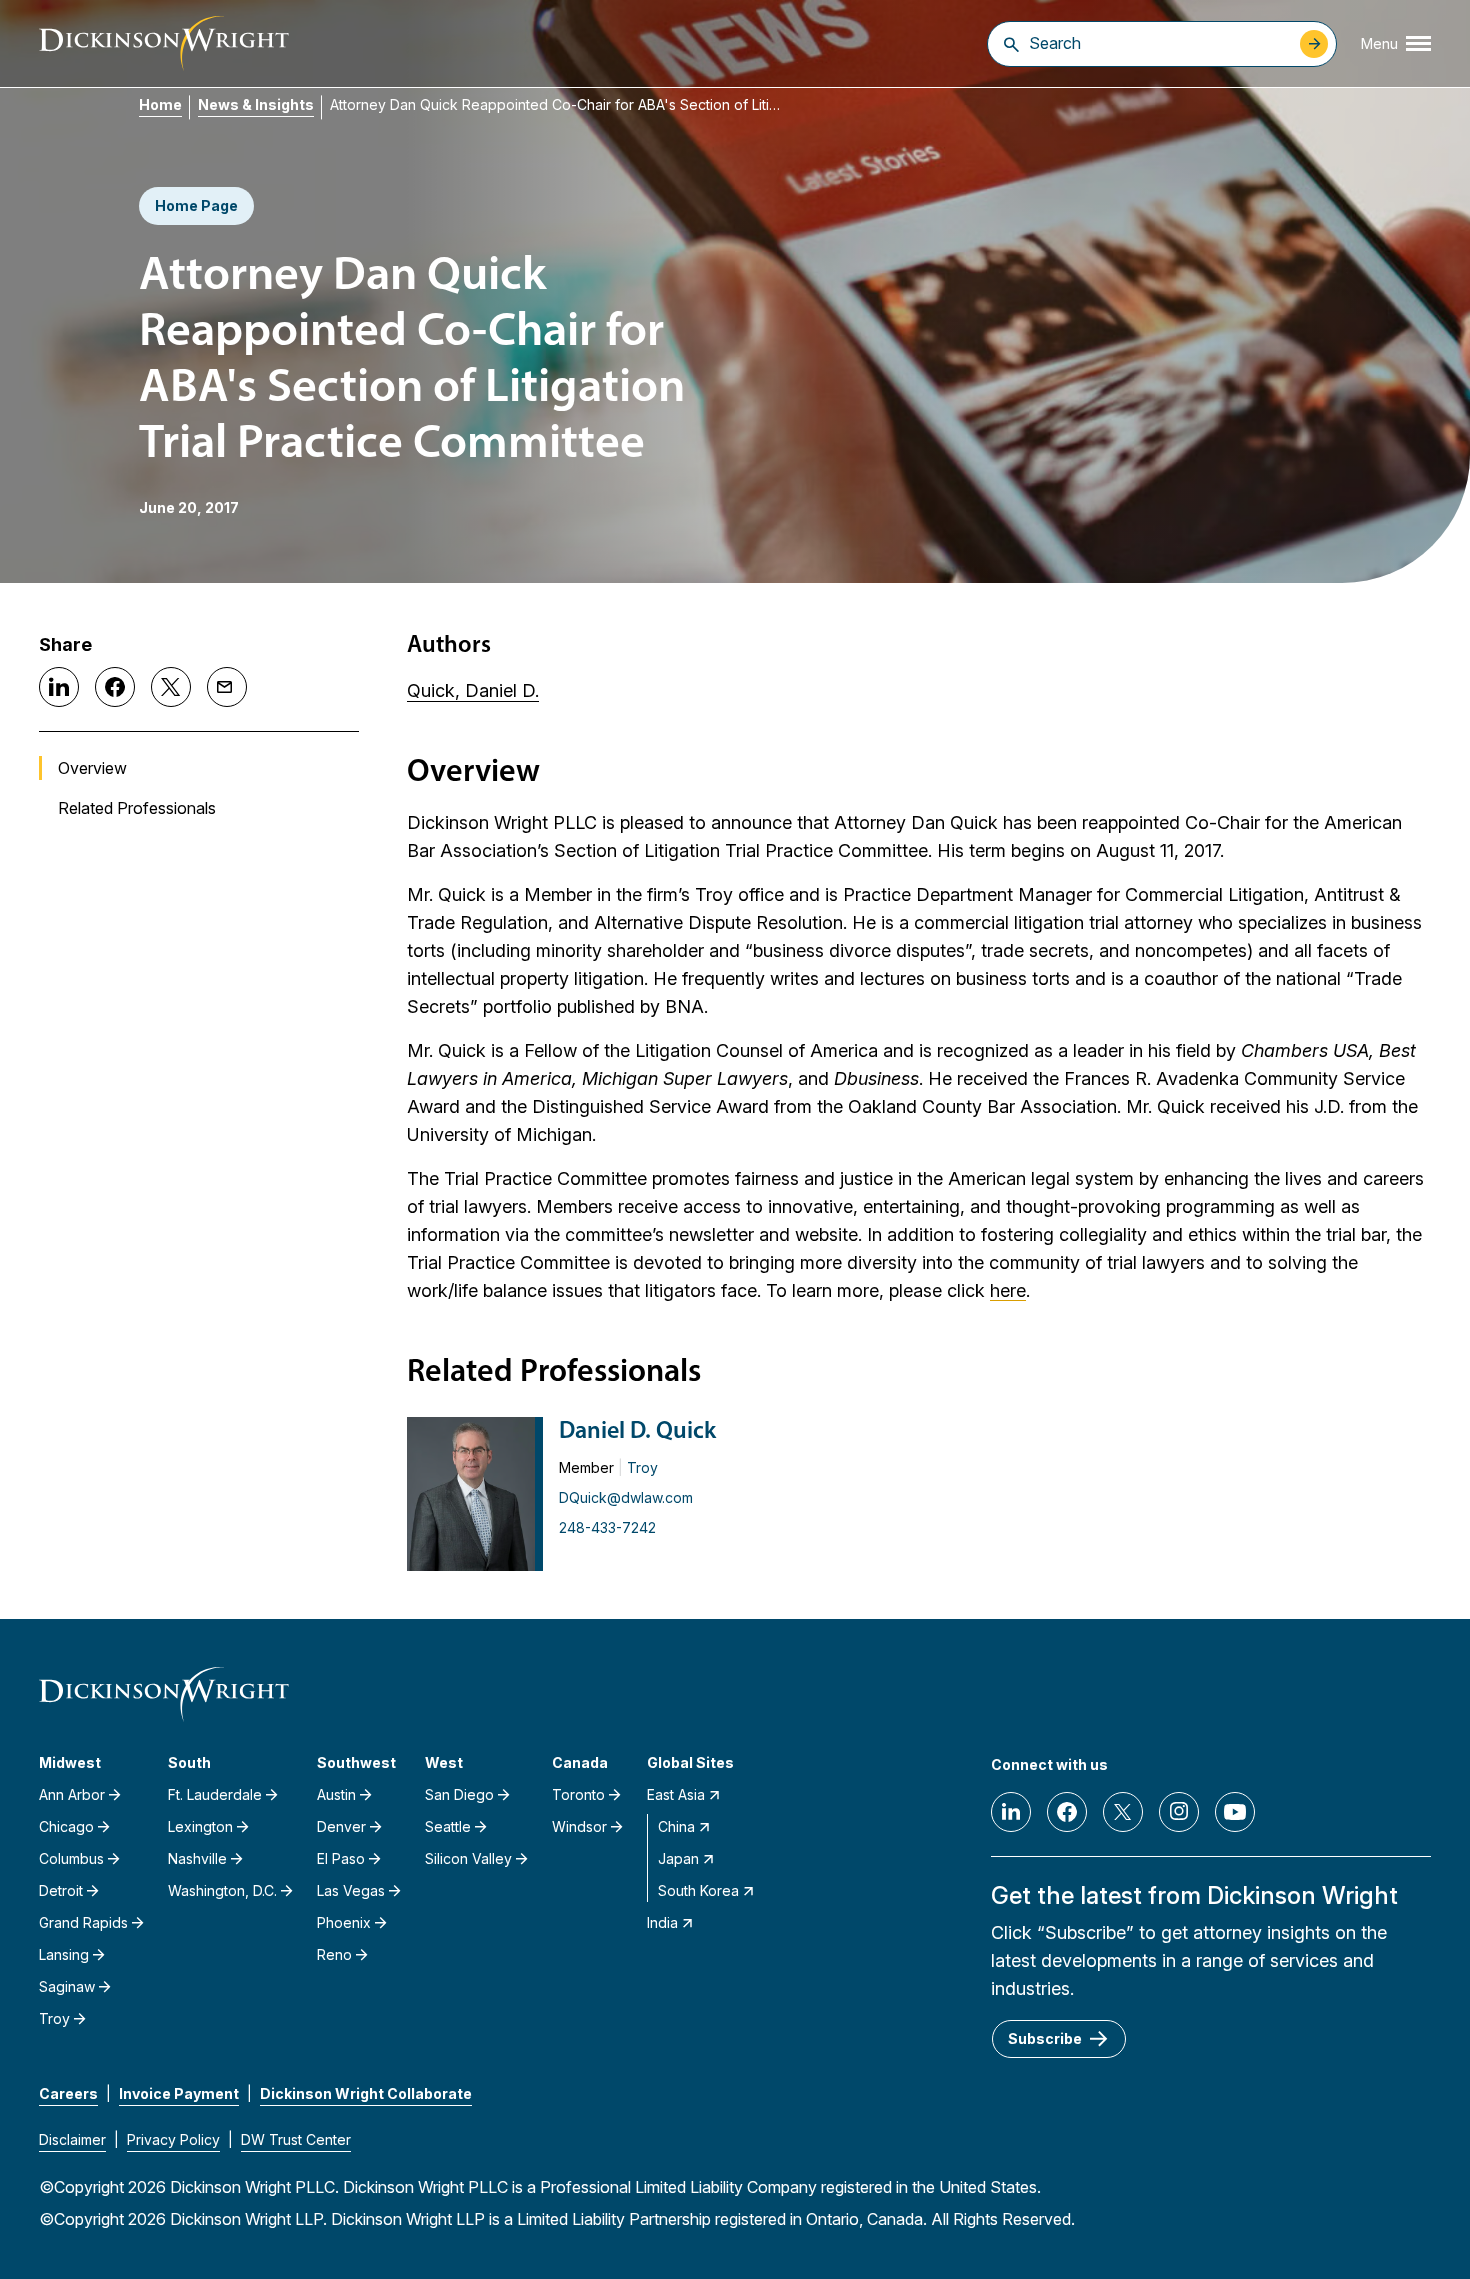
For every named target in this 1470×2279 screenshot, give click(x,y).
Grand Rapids (83, 1922)
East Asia (676, 1794)
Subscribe (1045, 2038)
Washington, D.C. (222, 1890)
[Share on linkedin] (59, 687)
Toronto (578, 1794)
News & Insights (256, 104)
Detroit (61, 1890)
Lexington (200, 1826)
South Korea (698, 1890)
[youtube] (1235, 1812)
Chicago (66, 1826)
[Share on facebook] (115, 687)
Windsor (579, 1826)
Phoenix (344, 1922)
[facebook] (1067, 1812)
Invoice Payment (179, 2093)
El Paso (341, 1858)
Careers (68, 2093)
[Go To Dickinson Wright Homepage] (164, 43)
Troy (642, 1467)
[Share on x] (171, 687)
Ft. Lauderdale (215, 1794)
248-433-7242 (607, 1527)
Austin (336, 1794)
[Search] (1011, 44)
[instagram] (1179, 1812)
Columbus (71, 1858)
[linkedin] (1011, 1812)
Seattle (448, 1826)
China (676, 1826)
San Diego (459, 1794)
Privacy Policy (173, 2139)
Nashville (197, 1858)
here (1008, 1290)
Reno (334, 1954)
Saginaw (67, 1986)
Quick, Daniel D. (473, 690)
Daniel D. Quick (637, 1432)
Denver (341, 1826)
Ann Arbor (72, 1794)
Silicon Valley (468, 1858)
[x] (1123, 1812)
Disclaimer (72, 2139)
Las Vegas (351, 1890)
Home (160, 104)
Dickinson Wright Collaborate (366, 2093)
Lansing (64, 1954)
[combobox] (1159, 43)
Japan (678, 1858)
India (662, 1922)
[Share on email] (227, 687)
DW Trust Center (296, 2139)
